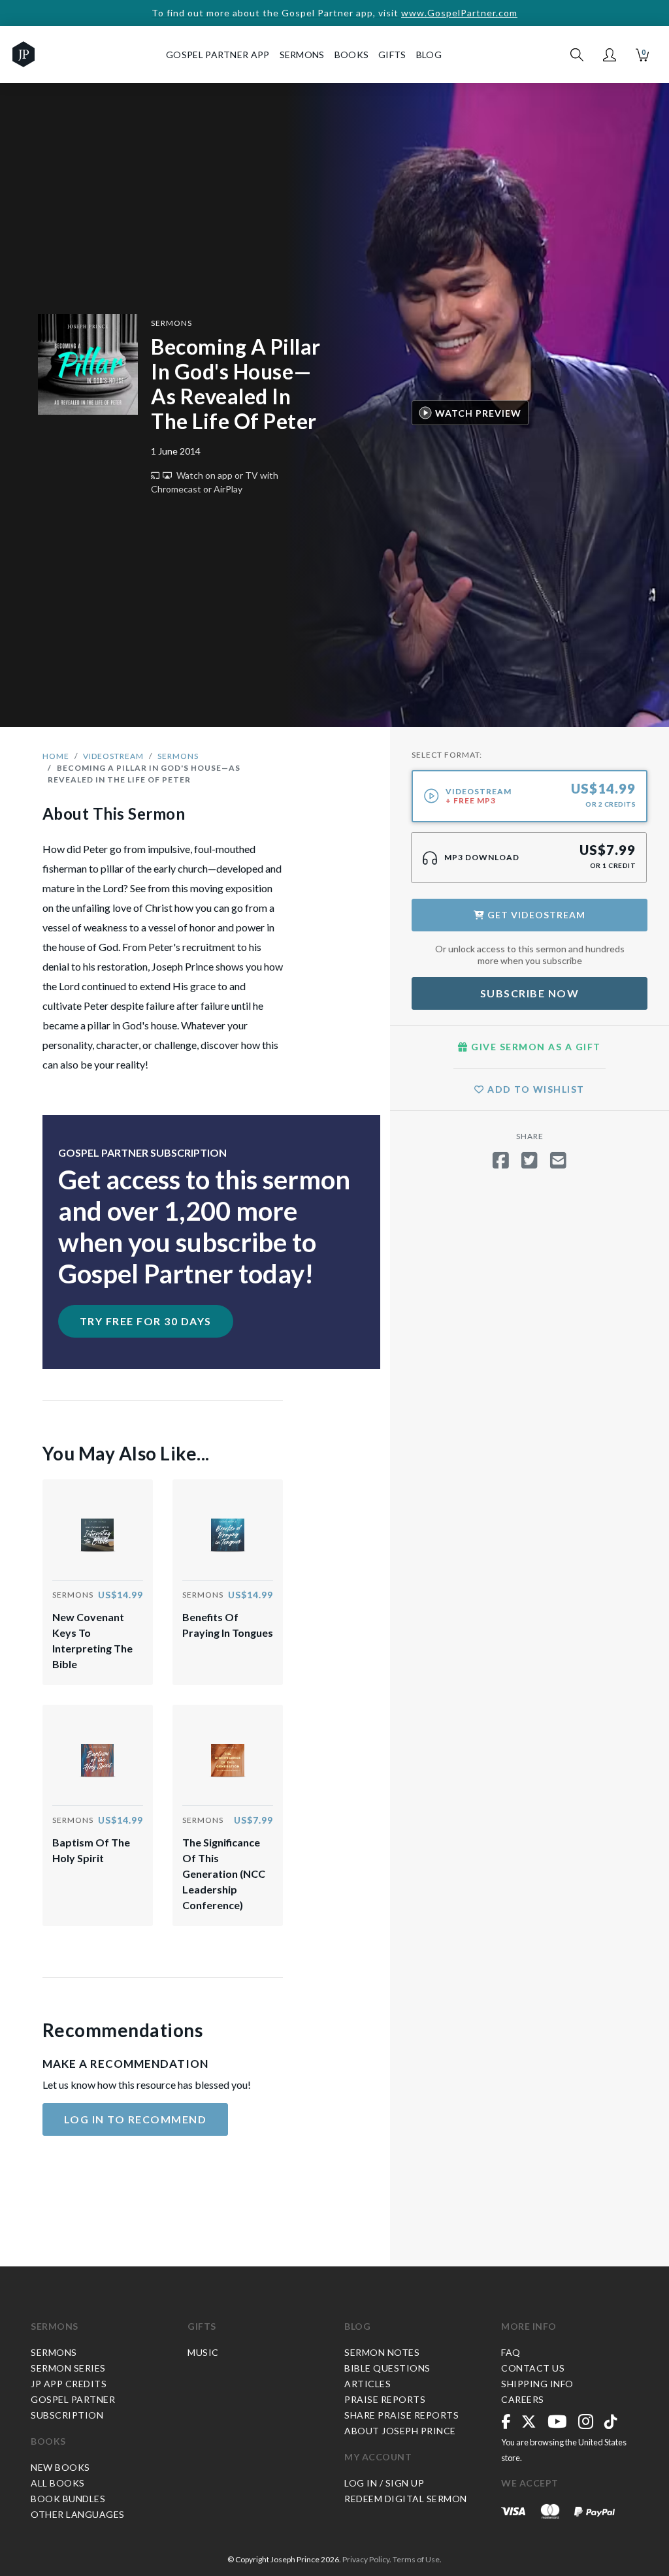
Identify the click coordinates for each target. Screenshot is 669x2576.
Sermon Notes (382, 2352)
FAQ (511, 2352)
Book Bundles (68, 2499)
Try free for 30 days (146, 1321)
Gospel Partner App (218, 55)
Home (56, 756)
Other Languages (78, 2514)
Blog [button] (429, 55)
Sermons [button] (302, 55)
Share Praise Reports (401, 2415)
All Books (58, 2483)
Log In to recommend (136, 2119)
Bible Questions (387, 2368)
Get (535, 915)
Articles (367, 2384)
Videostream (113, 756)
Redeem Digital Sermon (406, 2499)
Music (203, 2352)
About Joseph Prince (400, 2431)
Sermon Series (68, 2368)
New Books (60, 2467)
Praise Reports (385, 2399)
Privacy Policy (366, 2559)
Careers (523, 2399)
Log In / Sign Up (384, 2483)
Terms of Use (416, 2559)
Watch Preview (478, 413)
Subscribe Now (530, 993)
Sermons (171, 323)
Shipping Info (537, 2384)
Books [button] (352, 55)
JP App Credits (69, 2384)
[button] (610, 55)
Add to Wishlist (535, 1089)
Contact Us (533, 2368)
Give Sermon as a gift (535, 1047)
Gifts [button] (392, 55)
